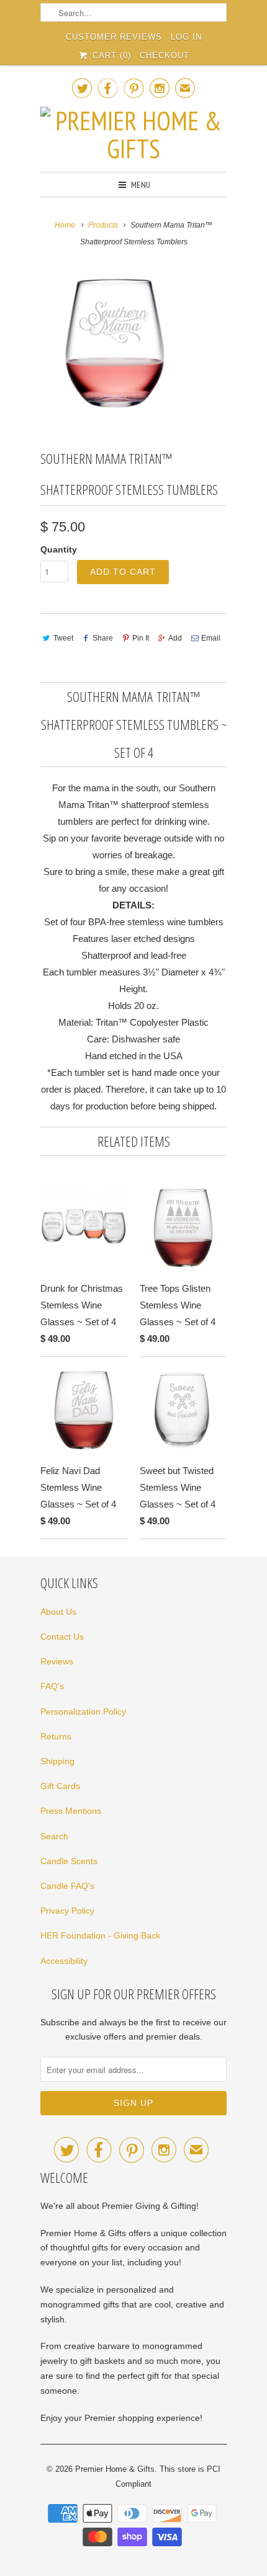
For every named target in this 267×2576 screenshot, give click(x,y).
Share (103, 638)
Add (175, 638)
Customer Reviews (114, 37)
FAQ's (52, 1686)
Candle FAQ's (67, 1886)
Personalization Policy (83, 1712)
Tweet (63, 638)
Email (211, 638)
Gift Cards (60, 1786)
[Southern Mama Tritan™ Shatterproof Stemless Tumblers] (115, 343)
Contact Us (62, 1637)
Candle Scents (69, 1861)
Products (103, 225)
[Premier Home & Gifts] (133, 135)
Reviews (57, 1661)
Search (54, 1836)
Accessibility (64, 1961)
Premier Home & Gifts (115, 2469)
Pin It (141, 638)
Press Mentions (71, 1811)
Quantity (59, 549)
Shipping (57, 1761)
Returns (56, 1736)
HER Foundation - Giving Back (100, 1935)
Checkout (165, 56)
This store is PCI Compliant (168, 2476)
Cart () (110, 56)
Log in (186, 37)
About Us (58, 1612)
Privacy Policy (67, 1911)
